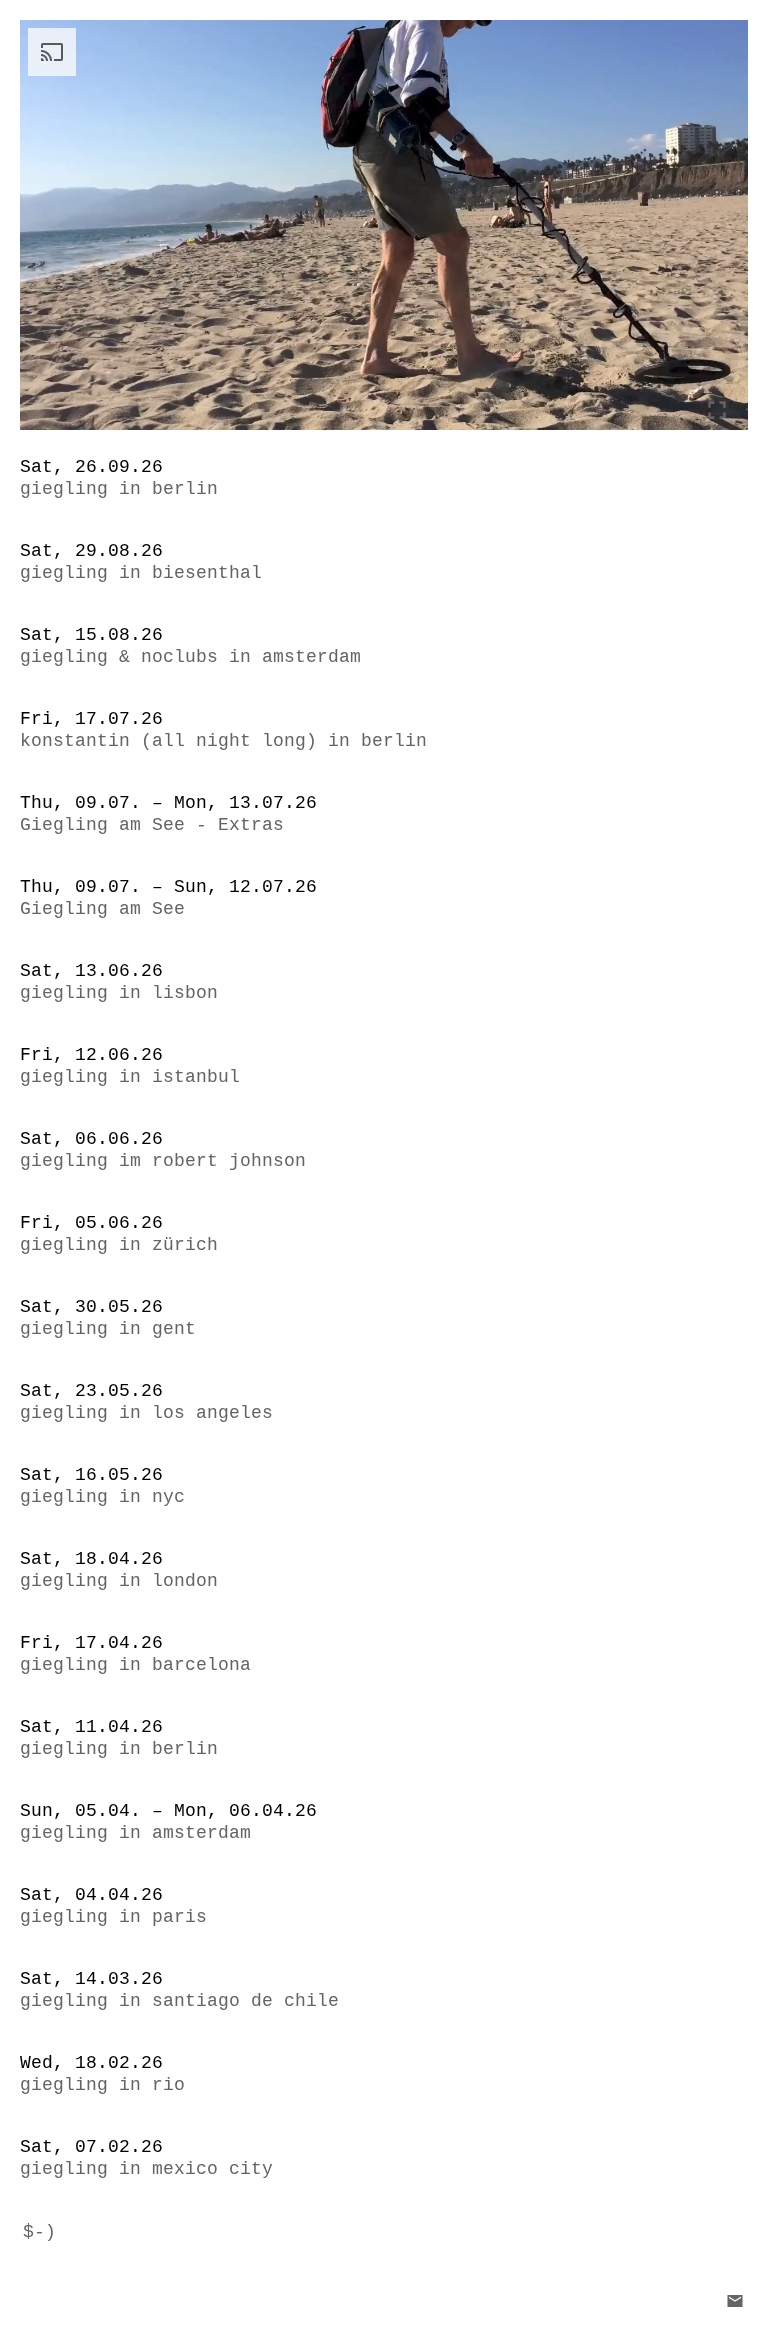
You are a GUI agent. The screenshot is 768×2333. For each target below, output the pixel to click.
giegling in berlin (119, 489)
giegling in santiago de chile (179, 2001)
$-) (39, 2232)
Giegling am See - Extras (152, 825)
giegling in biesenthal (141, 573)
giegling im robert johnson (163, 1161)
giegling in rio (102, 2085)
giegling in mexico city (146, 2169)
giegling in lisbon (119, 993)
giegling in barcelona (135, 1665)
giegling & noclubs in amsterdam (190, 657)
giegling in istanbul (130, 1077)
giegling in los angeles (146, 1413)
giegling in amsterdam (135, 1833)
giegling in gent (108, 1329)
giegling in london (119, 1581)
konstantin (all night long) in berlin (223, 741)
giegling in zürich (119, 1245)
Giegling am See (102, 909)
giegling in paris (113, 1917)
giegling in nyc (102, 1497)
